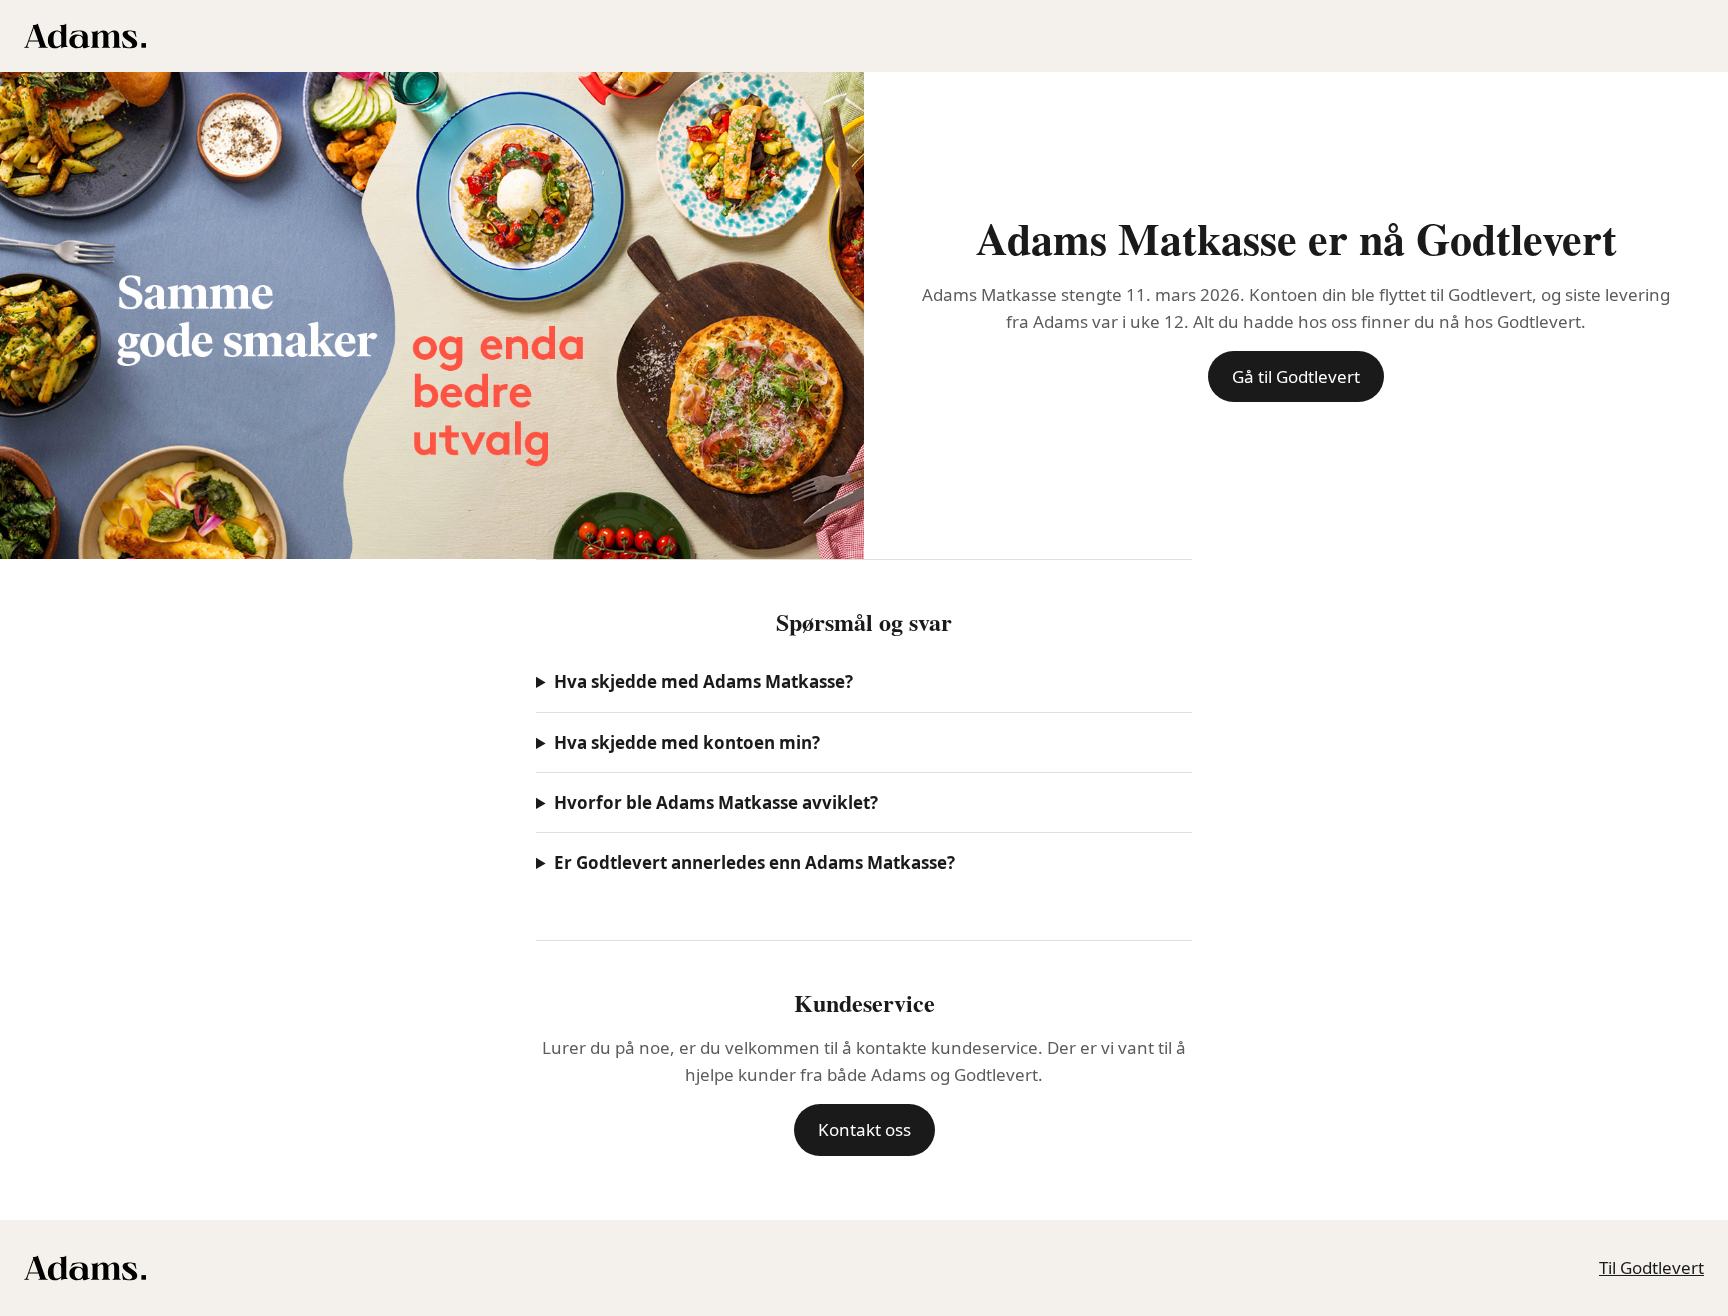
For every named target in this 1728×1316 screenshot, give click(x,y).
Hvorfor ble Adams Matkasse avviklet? (716, 802)
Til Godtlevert (1651, 1267)
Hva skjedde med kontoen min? (687, 742)
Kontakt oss (864, 1129)
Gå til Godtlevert (1296, 376)
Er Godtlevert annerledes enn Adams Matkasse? (754, 862)
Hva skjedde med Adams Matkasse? (703, 681)
